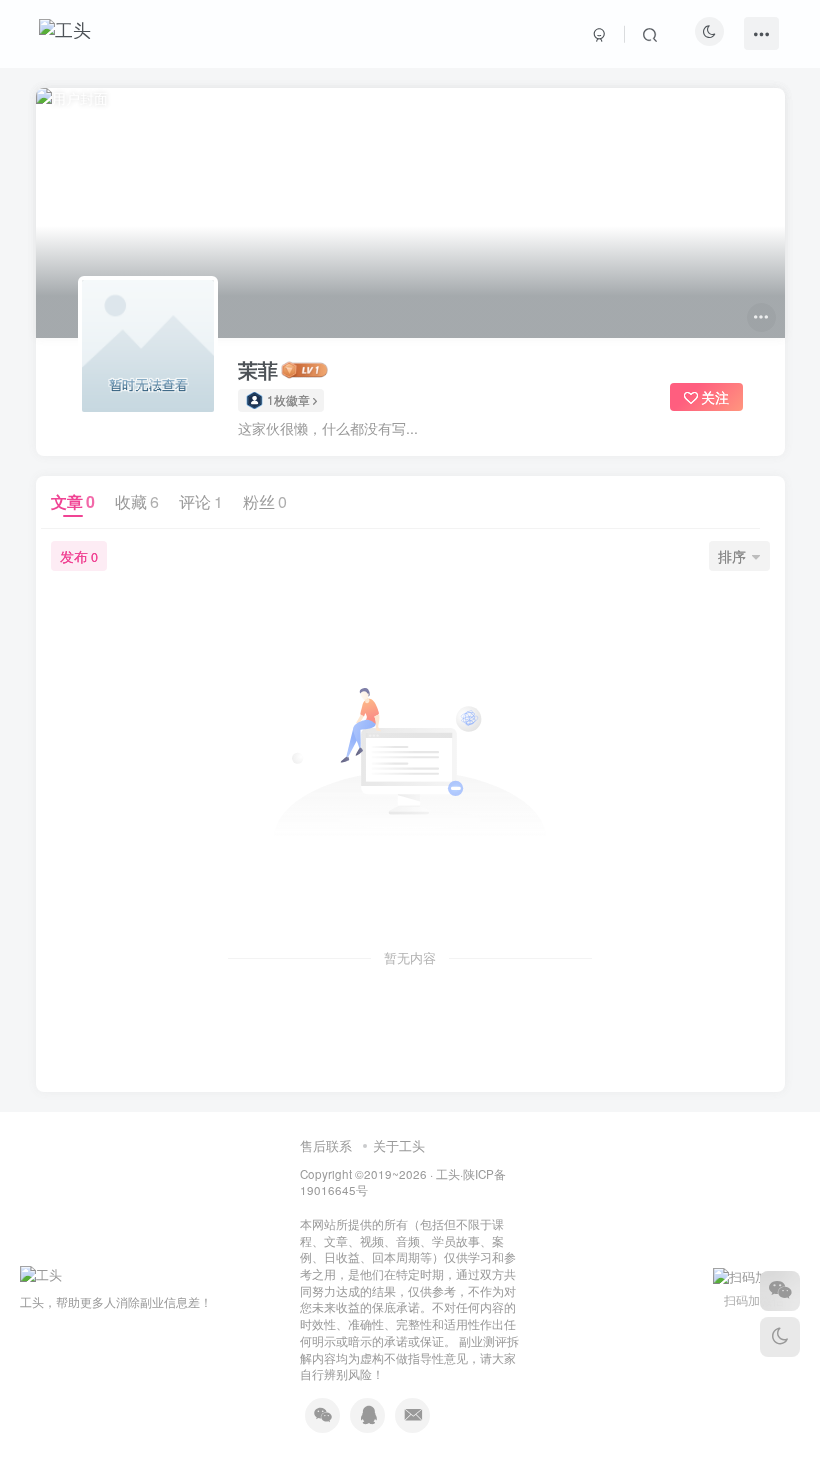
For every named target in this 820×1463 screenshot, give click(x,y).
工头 (448, 1174)
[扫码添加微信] (780, 1291)
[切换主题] (780, 1337)
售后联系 (326, 1145)
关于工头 (399, 1145)
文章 (73, 501)
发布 (79, 556)
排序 (732, 556)
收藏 (137, 501)
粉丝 (265, 501)
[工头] (41, 1272)
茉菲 (258, 370)
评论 (201, 501)
